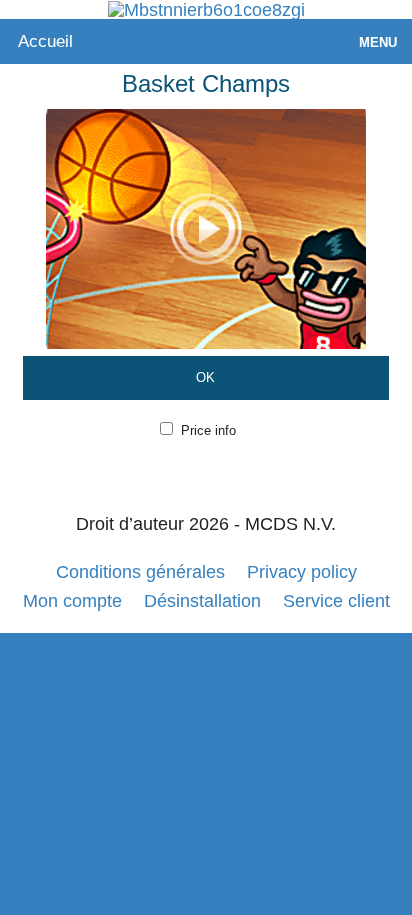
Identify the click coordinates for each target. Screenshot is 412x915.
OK (205, 377)
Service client (336, 601)
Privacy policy (302, 572)
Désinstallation (202, 601)
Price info (208, 430)
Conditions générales (140, 572)
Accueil (45, 41)
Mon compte (72, 601)
